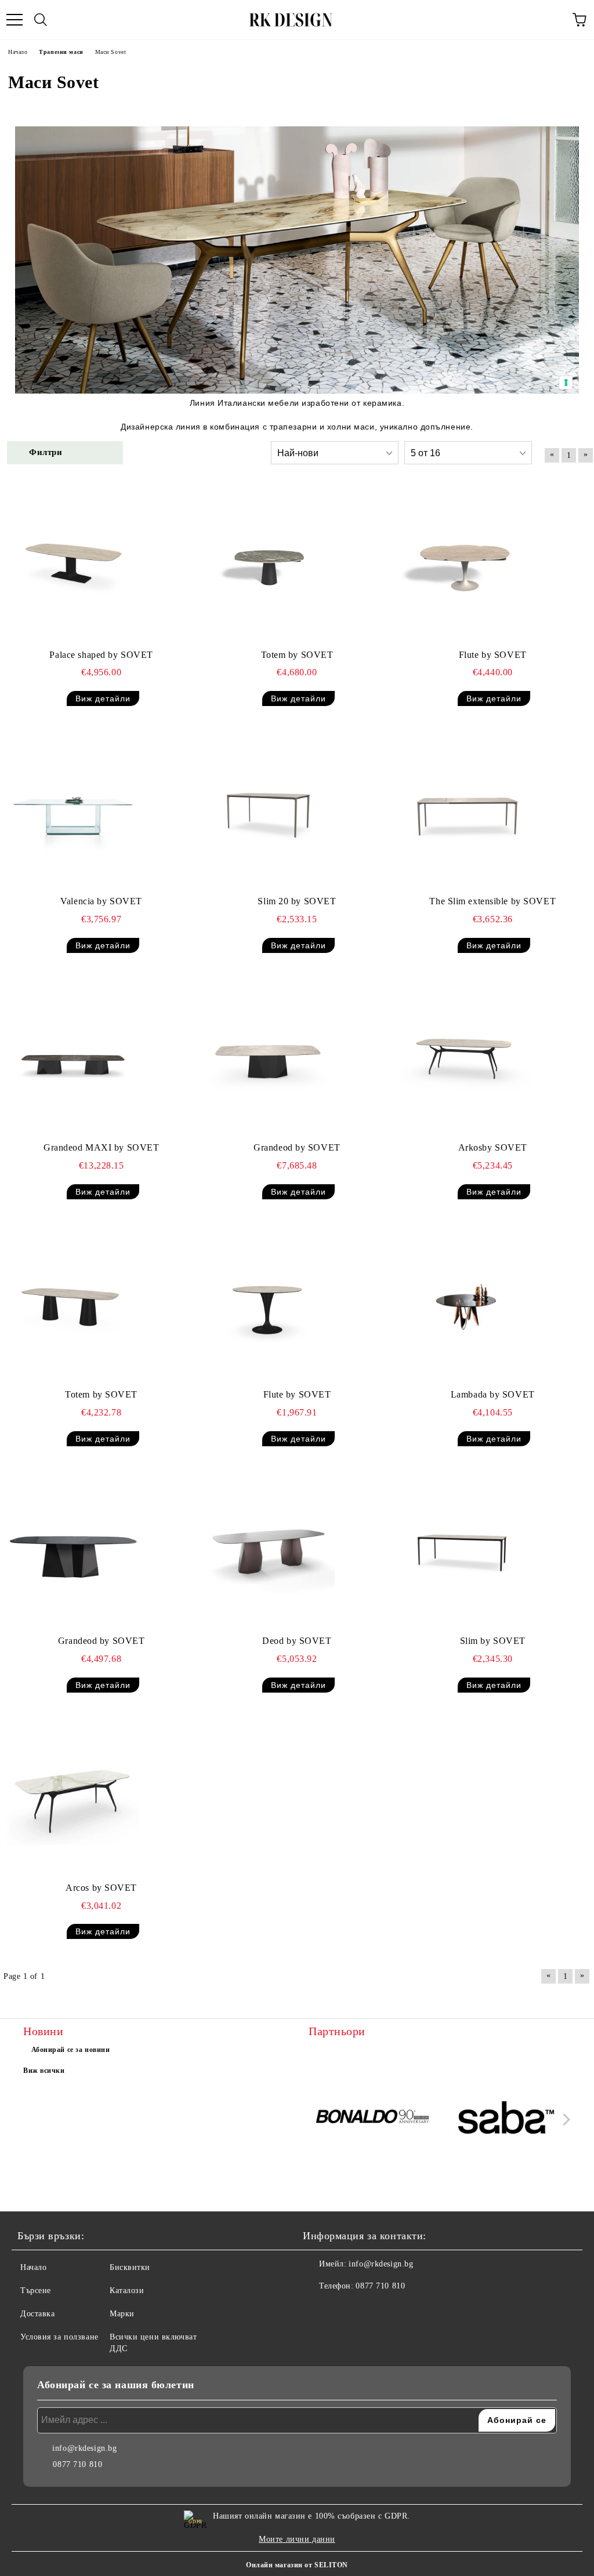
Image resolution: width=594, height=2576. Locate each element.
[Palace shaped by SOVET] (73, 565)
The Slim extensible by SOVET (492, 901)
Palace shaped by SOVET (101, 655)
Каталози (127, 2291)
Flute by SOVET (493, 655)
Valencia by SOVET (101, 901)
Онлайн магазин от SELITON (297, 2565)
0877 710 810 (380, 2286)
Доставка (37, 2314)
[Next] (564, 2120)
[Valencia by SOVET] (73, 811)
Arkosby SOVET (493, 1147)
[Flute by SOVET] (465, 565)
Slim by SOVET (493, 1641)
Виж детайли (103, 698)
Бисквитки (130, 2267)
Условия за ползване (59, 2337)
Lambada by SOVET (493, 1394)
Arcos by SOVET (101, 1888)
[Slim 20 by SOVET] (269, 811)
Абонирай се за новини (71, 2050)
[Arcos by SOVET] (73, 1798)
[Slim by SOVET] (465, 1551)
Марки (122, 2314)
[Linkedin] (369, 2309)
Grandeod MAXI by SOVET (101, 1147)
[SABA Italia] (506, 2119)
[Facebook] (318, 2309)
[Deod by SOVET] (269, 1551)
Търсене (36, 2291)
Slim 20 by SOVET (297, 901)
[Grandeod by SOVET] (269, 1058)
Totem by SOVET (297, 655)
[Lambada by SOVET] (465, 1304)
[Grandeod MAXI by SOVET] (73, 1058)
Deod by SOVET (297, 1641)
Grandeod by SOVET (297, 1147)
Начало (33, 2267)
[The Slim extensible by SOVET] (465, 811)
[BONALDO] (374, 2119)
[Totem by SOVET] (269, 565)
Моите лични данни (297, 2539)
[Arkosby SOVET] (465, 1058)
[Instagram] (343, 2309)
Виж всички (44, 2071)
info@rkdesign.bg (381, 2264)
